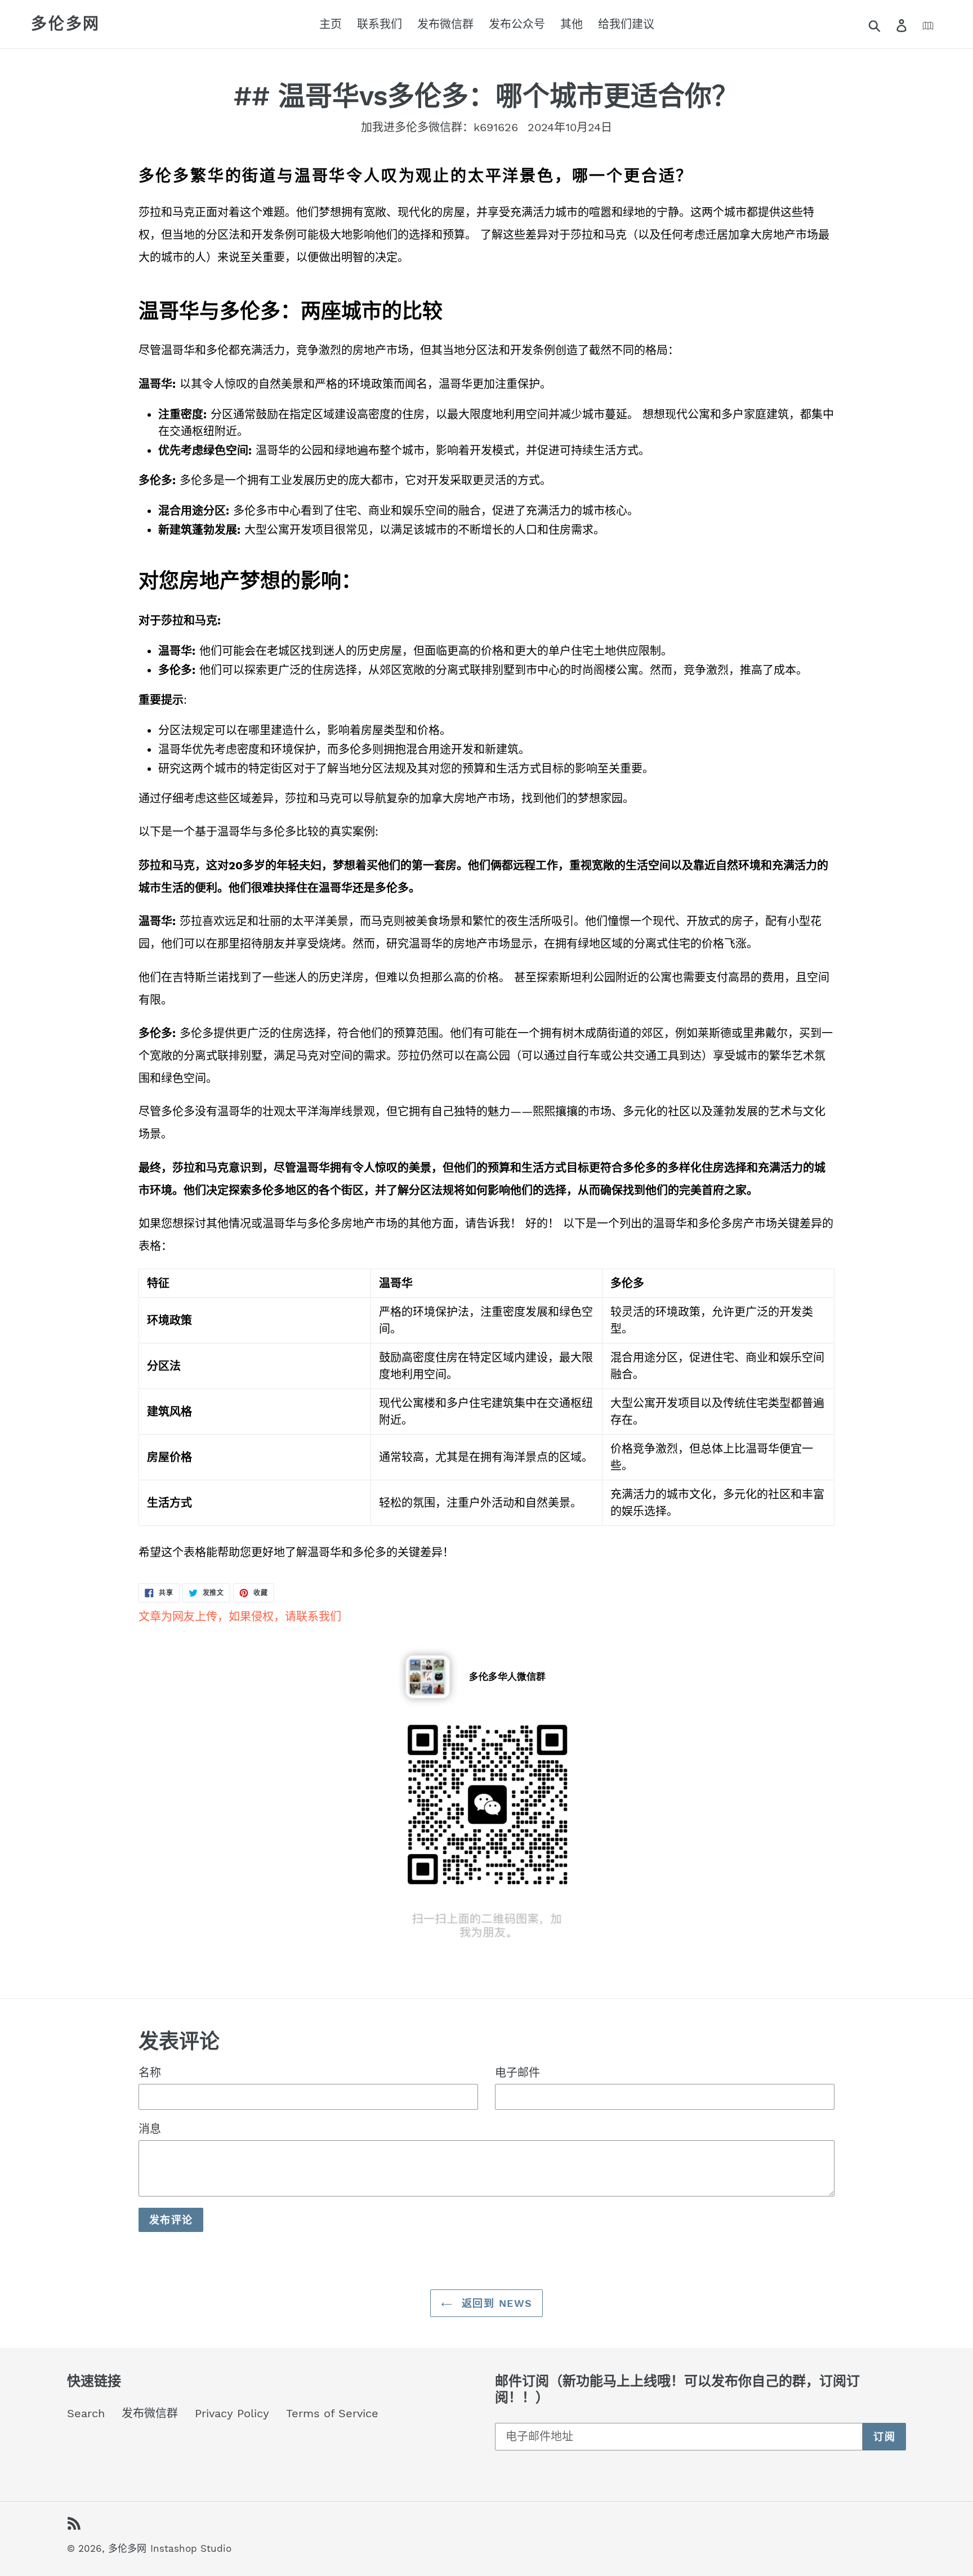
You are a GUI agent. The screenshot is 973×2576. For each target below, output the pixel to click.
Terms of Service (332, 2413)
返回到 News (495, 2303)
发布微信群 (150, 2413)
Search (86, 2413)
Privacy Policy (232, 2413)
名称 (150, 2073)
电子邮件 (517, 2073)
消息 (150, 2129)
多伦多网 (66, 24)
